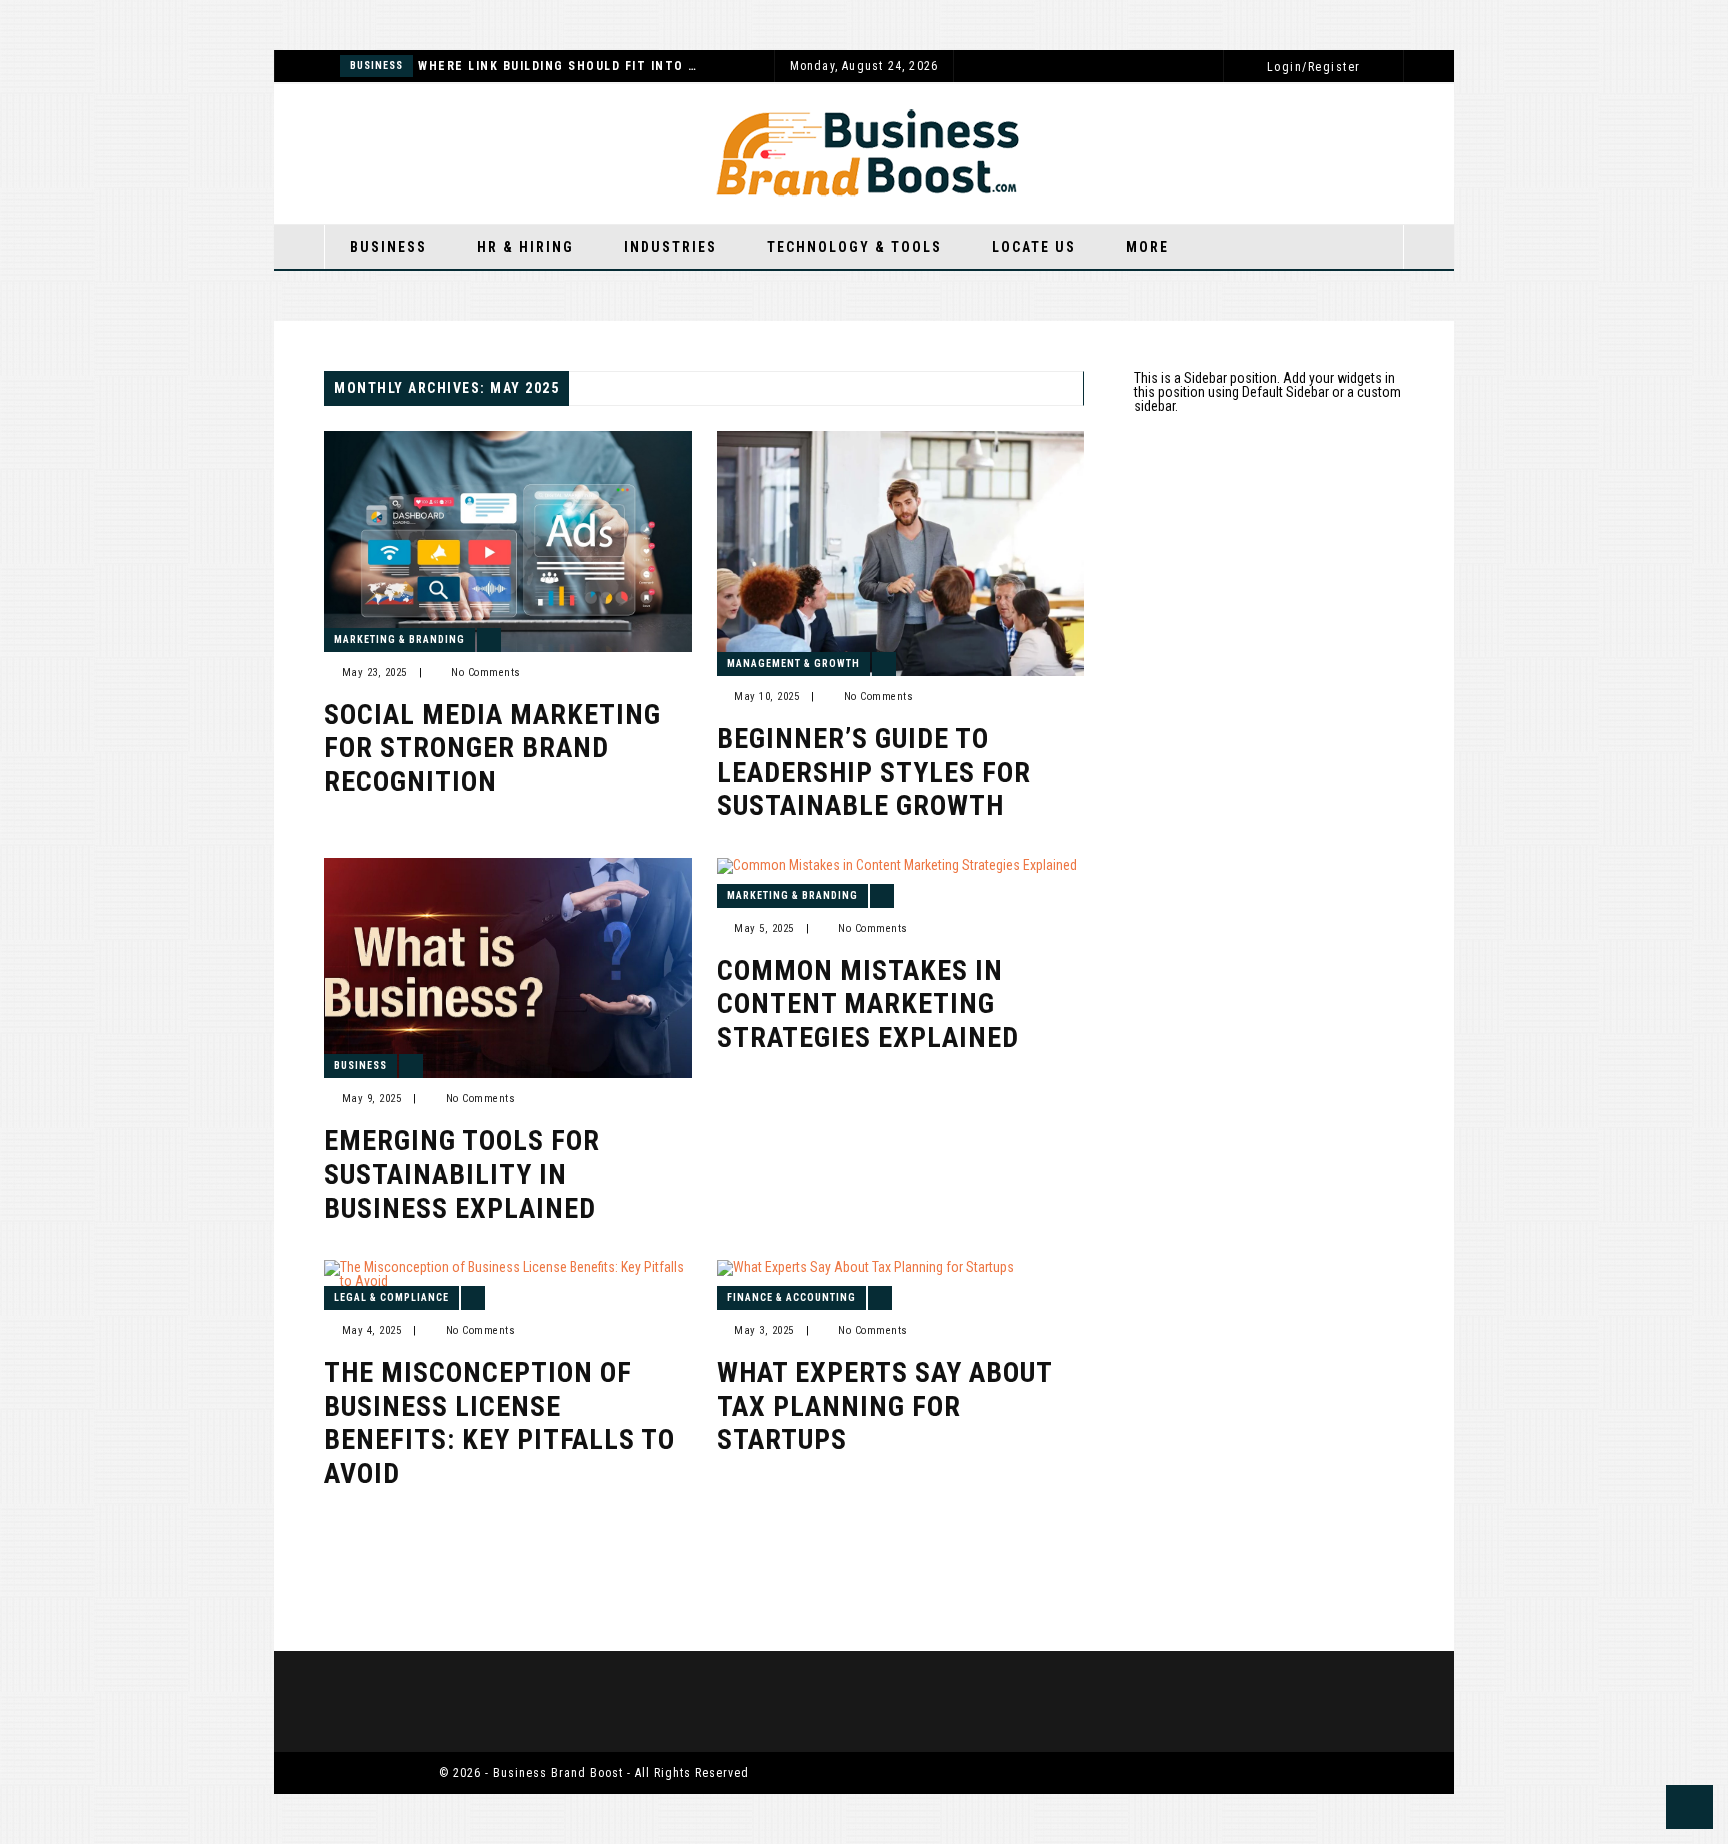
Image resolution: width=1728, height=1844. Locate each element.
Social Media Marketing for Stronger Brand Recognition (492, 748)
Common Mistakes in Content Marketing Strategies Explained (868, 1004)
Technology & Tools (854, 247)
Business (376, 65)
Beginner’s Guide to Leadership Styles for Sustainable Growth (874, 772)
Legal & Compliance (391, 1297)
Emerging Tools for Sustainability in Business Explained (462, 1174)
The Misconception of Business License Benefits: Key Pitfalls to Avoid (499, 1423)
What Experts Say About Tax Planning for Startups (884, 1406)
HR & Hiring (525, 247)
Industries (670, 247)
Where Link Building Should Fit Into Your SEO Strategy (557, 66)
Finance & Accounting (791, 1297)
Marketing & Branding (399, 639)
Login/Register (1314, 67)
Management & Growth (793, 663)
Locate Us (1034, 247)
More (1147, 247)
